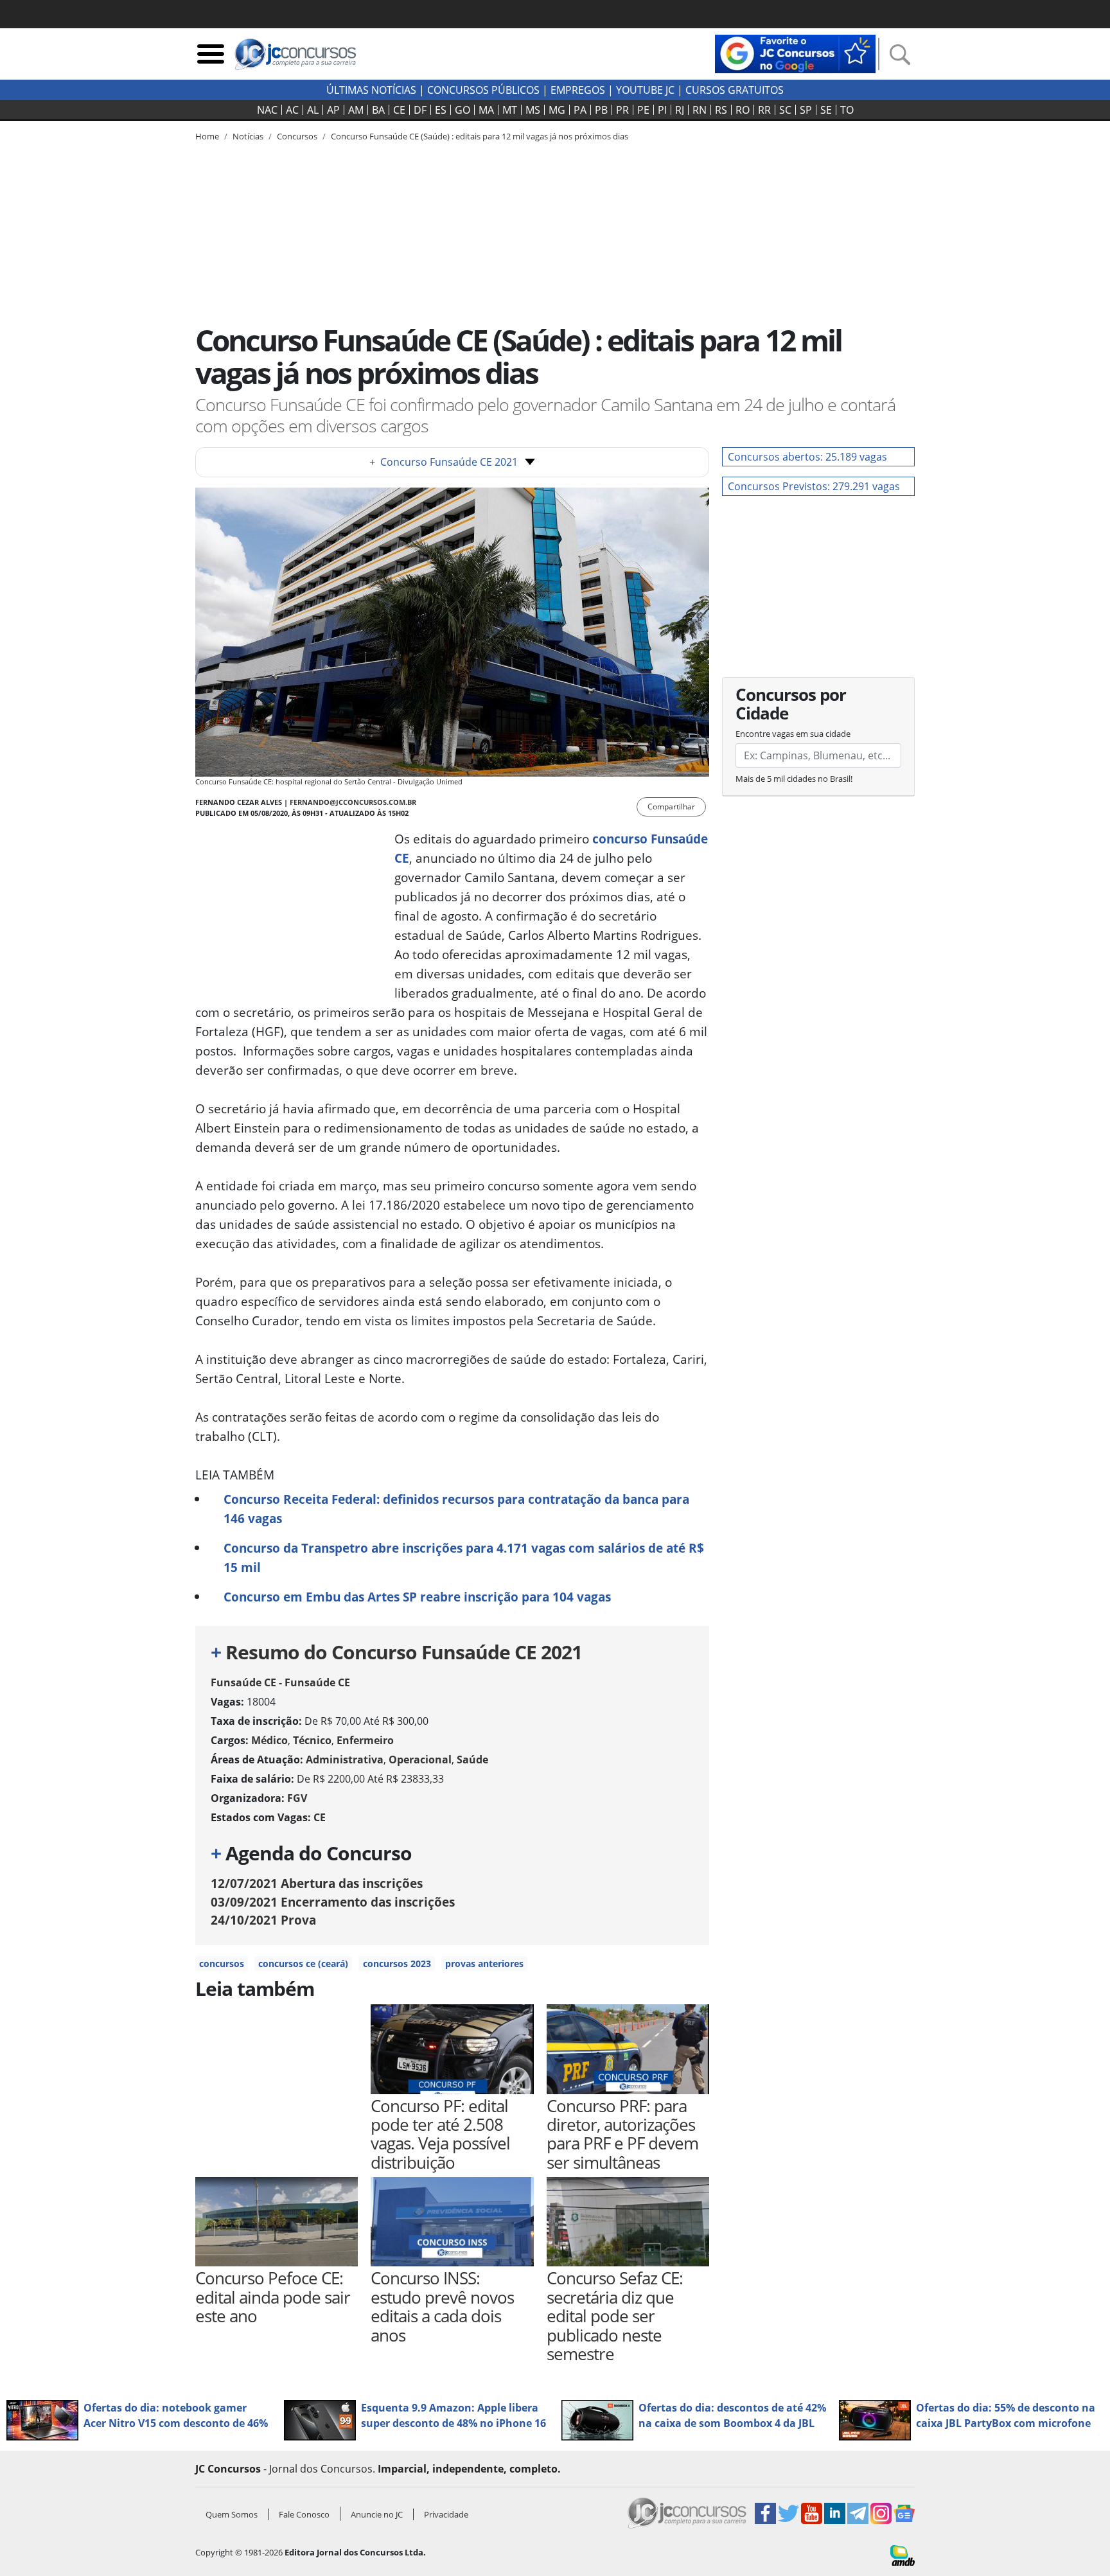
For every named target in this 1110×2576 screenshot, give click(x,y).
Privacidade (446, 2514)
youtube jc (645, 90)
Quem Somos (232, 2514)
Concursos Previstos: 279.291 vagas (814, 486)
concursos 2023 (397, 1963)
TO (847, 110)
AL (313, 110)
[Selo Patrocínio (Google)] (795, 53)
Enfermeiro (365, 1740)
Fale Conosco (304, 2514)
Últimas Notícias (371, 90)
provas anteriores (484, 1963)
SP (806, 110)
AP (333, 110)
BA (378, 110)
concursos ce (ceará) (303, 1963)
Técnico (312, 1740)
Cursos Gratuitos (735, 90)
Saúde (472, 1760)
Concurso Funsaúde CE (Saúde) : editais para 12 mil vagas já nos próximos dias (480, 136)
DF (420, 110)
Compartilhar (671, 807)
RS (721, 110)
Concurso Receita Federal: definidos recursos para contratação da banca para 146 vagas (456, 1509)
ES (441, 110)
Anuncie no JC (377, 2514)
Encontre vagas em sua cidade (793, 734)
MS (533, 110)
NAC (267, 110)
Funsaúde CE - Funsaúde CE (280, 1682)
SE (826, 110)
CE (399, 110)
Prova (263, 1920)
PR (622, 110)
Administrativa (345, 1760)
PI (662, 110)
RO (743, 110)
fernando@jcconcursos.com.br (353, 802)
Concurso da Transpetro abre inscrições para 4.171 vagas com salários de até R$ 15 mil (464, 1557)
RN (700, 110)
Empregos (578, 90)
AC (292, 110)
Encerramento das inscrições (333, 1902)
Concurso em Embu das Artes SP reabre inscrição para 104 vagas (417, 1597)
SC (785, 110)
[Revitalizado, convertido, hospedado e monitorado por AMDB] (903, 2554)
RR (764, 110)
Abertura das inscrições (317, 1883)
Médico (269, 1740)
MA (486, 110)
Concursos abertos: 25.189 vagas (807, 457)
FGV (297, 1798)
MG (557, 110)
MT (510, 110)
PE (643, 110)
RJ (680, 110)
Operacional (420, 1760)
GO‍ (463, 110)
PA (580, 110)
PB (601, 110)
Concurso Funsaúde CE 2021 (444, 462)
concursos (222, 1963)
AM (356, 110)
